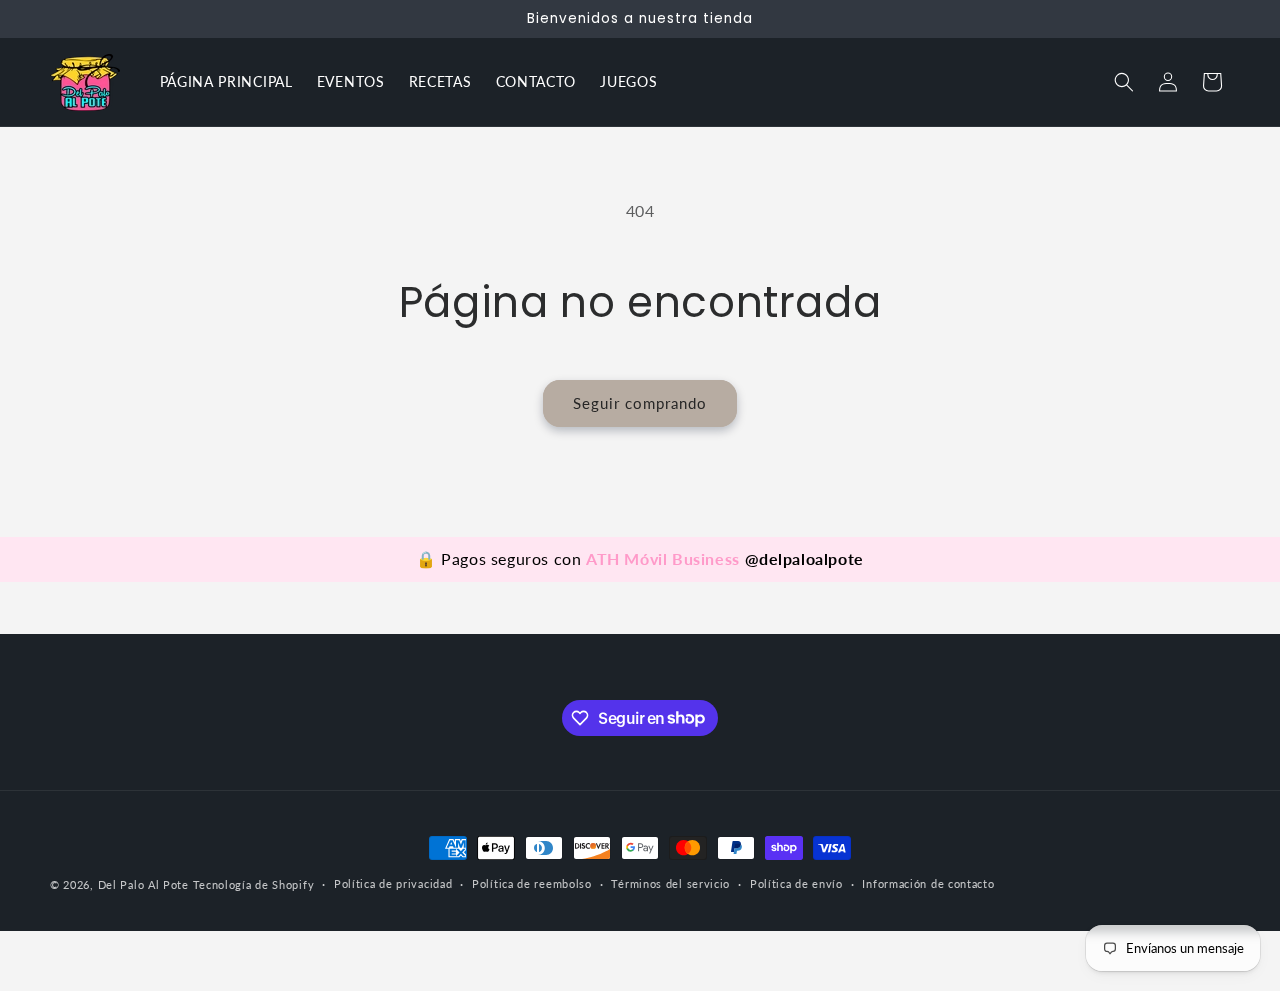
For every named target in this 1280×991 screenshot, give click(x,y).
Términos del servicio (670, 883)
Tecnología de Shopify (254, 884)
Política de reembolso (532, 883)
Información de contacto (928, 883)
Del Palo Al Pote (143, 884)
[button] (1124, 82)
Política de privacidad (393, 883)
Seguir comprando (640, 403)
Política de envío (796, 883)
